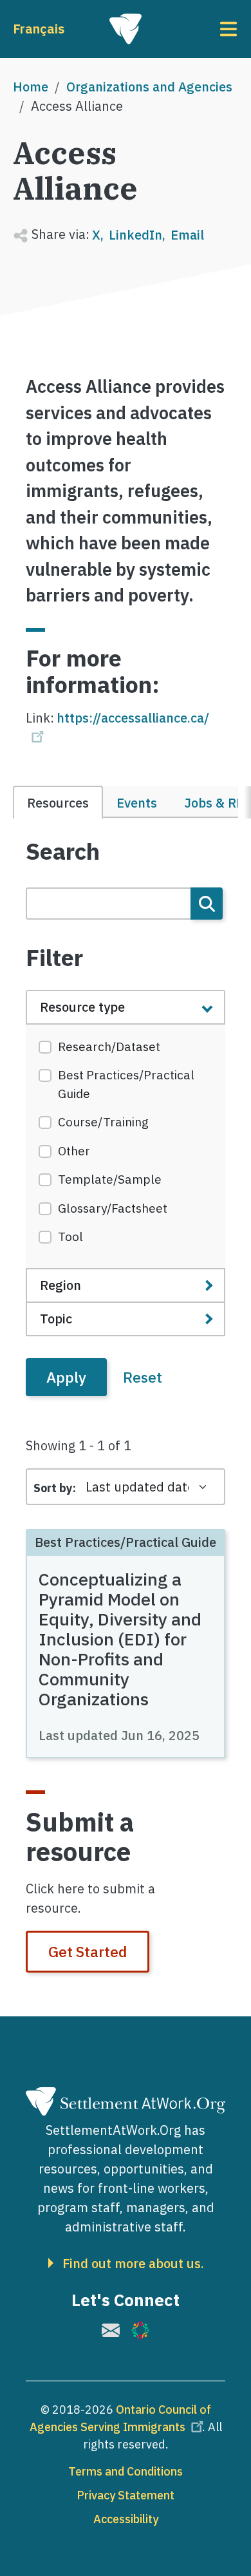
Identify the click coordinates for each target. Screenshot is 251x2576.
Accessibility (126, 2519)
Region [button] (60, 1285)
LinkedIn (135, 235)
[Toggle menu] (200, 29)
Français (39, 29)
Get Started (88, 1951)
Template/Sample (110, 1179)
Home (31, 87)
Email (187, 235)
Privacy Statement (126, 2495)
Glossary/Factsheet (113, 1208)
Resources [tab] (58, 803)
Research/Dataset (109, 1046)
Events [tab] (137, 803)
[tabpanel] (126, 1117)
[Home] (126, 29)
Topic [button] (56, 1319)
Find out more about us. (133, 2264)
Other (74, 1151)
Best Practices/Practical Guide (126, 1084)
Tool (70, 1236)
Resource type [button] (82, 1007)
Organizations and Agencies (149, 87)
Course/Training (103, 1122)
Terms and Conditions (126, 2471)
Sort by (53, 1488)
